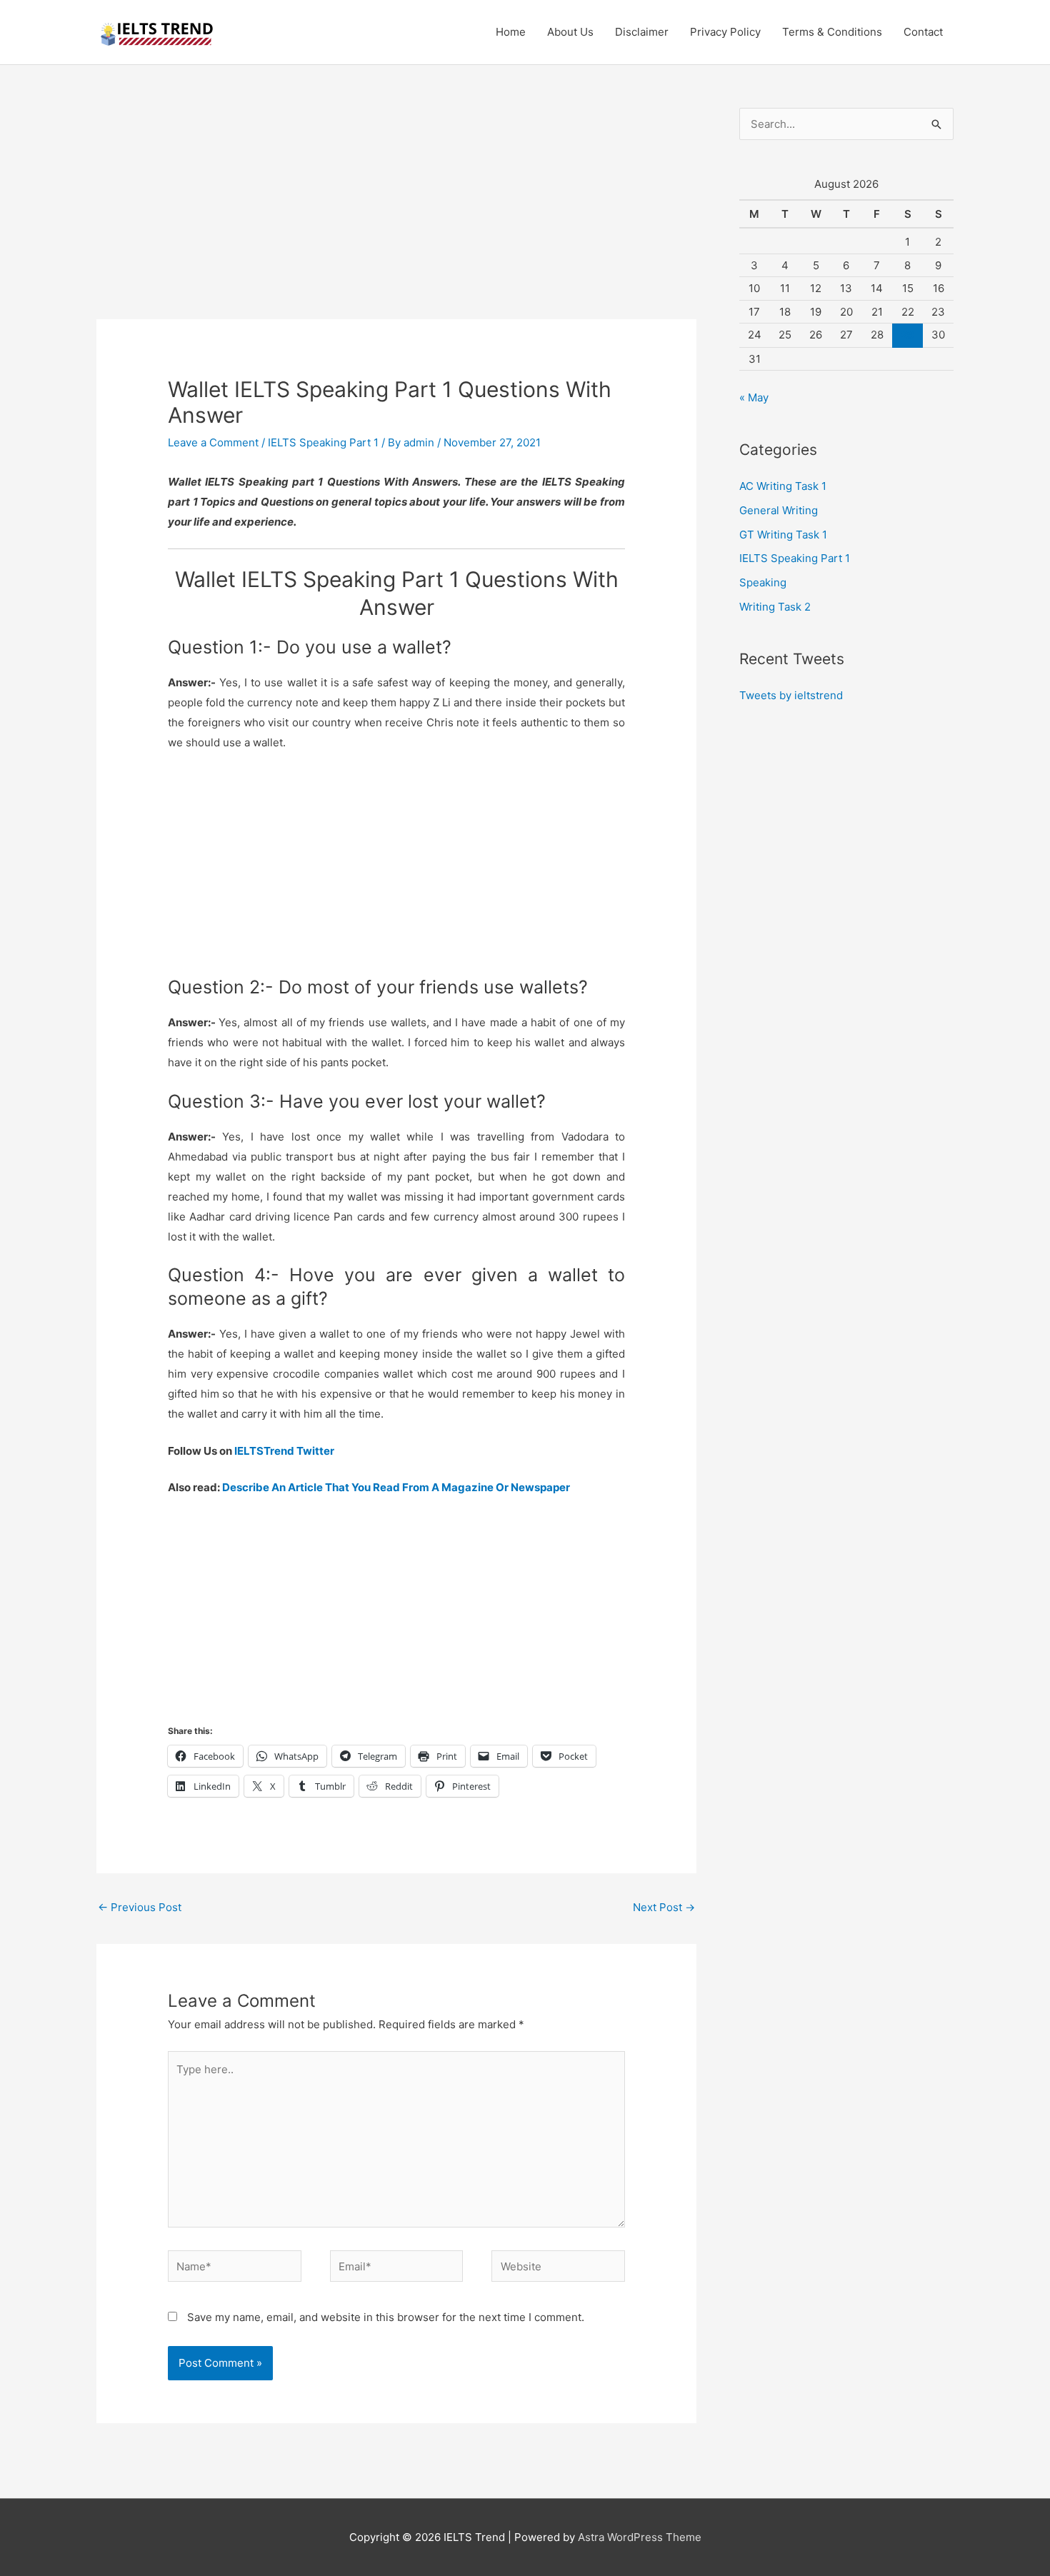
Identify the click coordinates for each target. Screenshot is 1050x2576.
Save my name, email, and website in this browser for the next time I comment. (386, 2317)
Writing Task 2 (775, 607)
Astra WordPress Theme (640, 2537)
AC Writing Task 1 (783, 486)
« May (754, 397)
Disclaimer (642, 32)
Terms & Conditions (832, 32)
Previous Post (140, 1907)
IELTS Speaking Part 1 (323, 442)
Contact (923, 32)
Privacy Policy (725, 32)
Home (511, 32)
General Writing (779, 510)
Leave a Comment (213, 442)
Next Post (664, 1907)
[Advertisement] (396, 214)
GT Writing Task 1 (783, 535)
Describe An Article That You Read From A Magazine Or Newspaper (396, 1487)
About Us (570, 32)
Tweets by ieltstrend (791, 695)
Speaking (763, 582)
